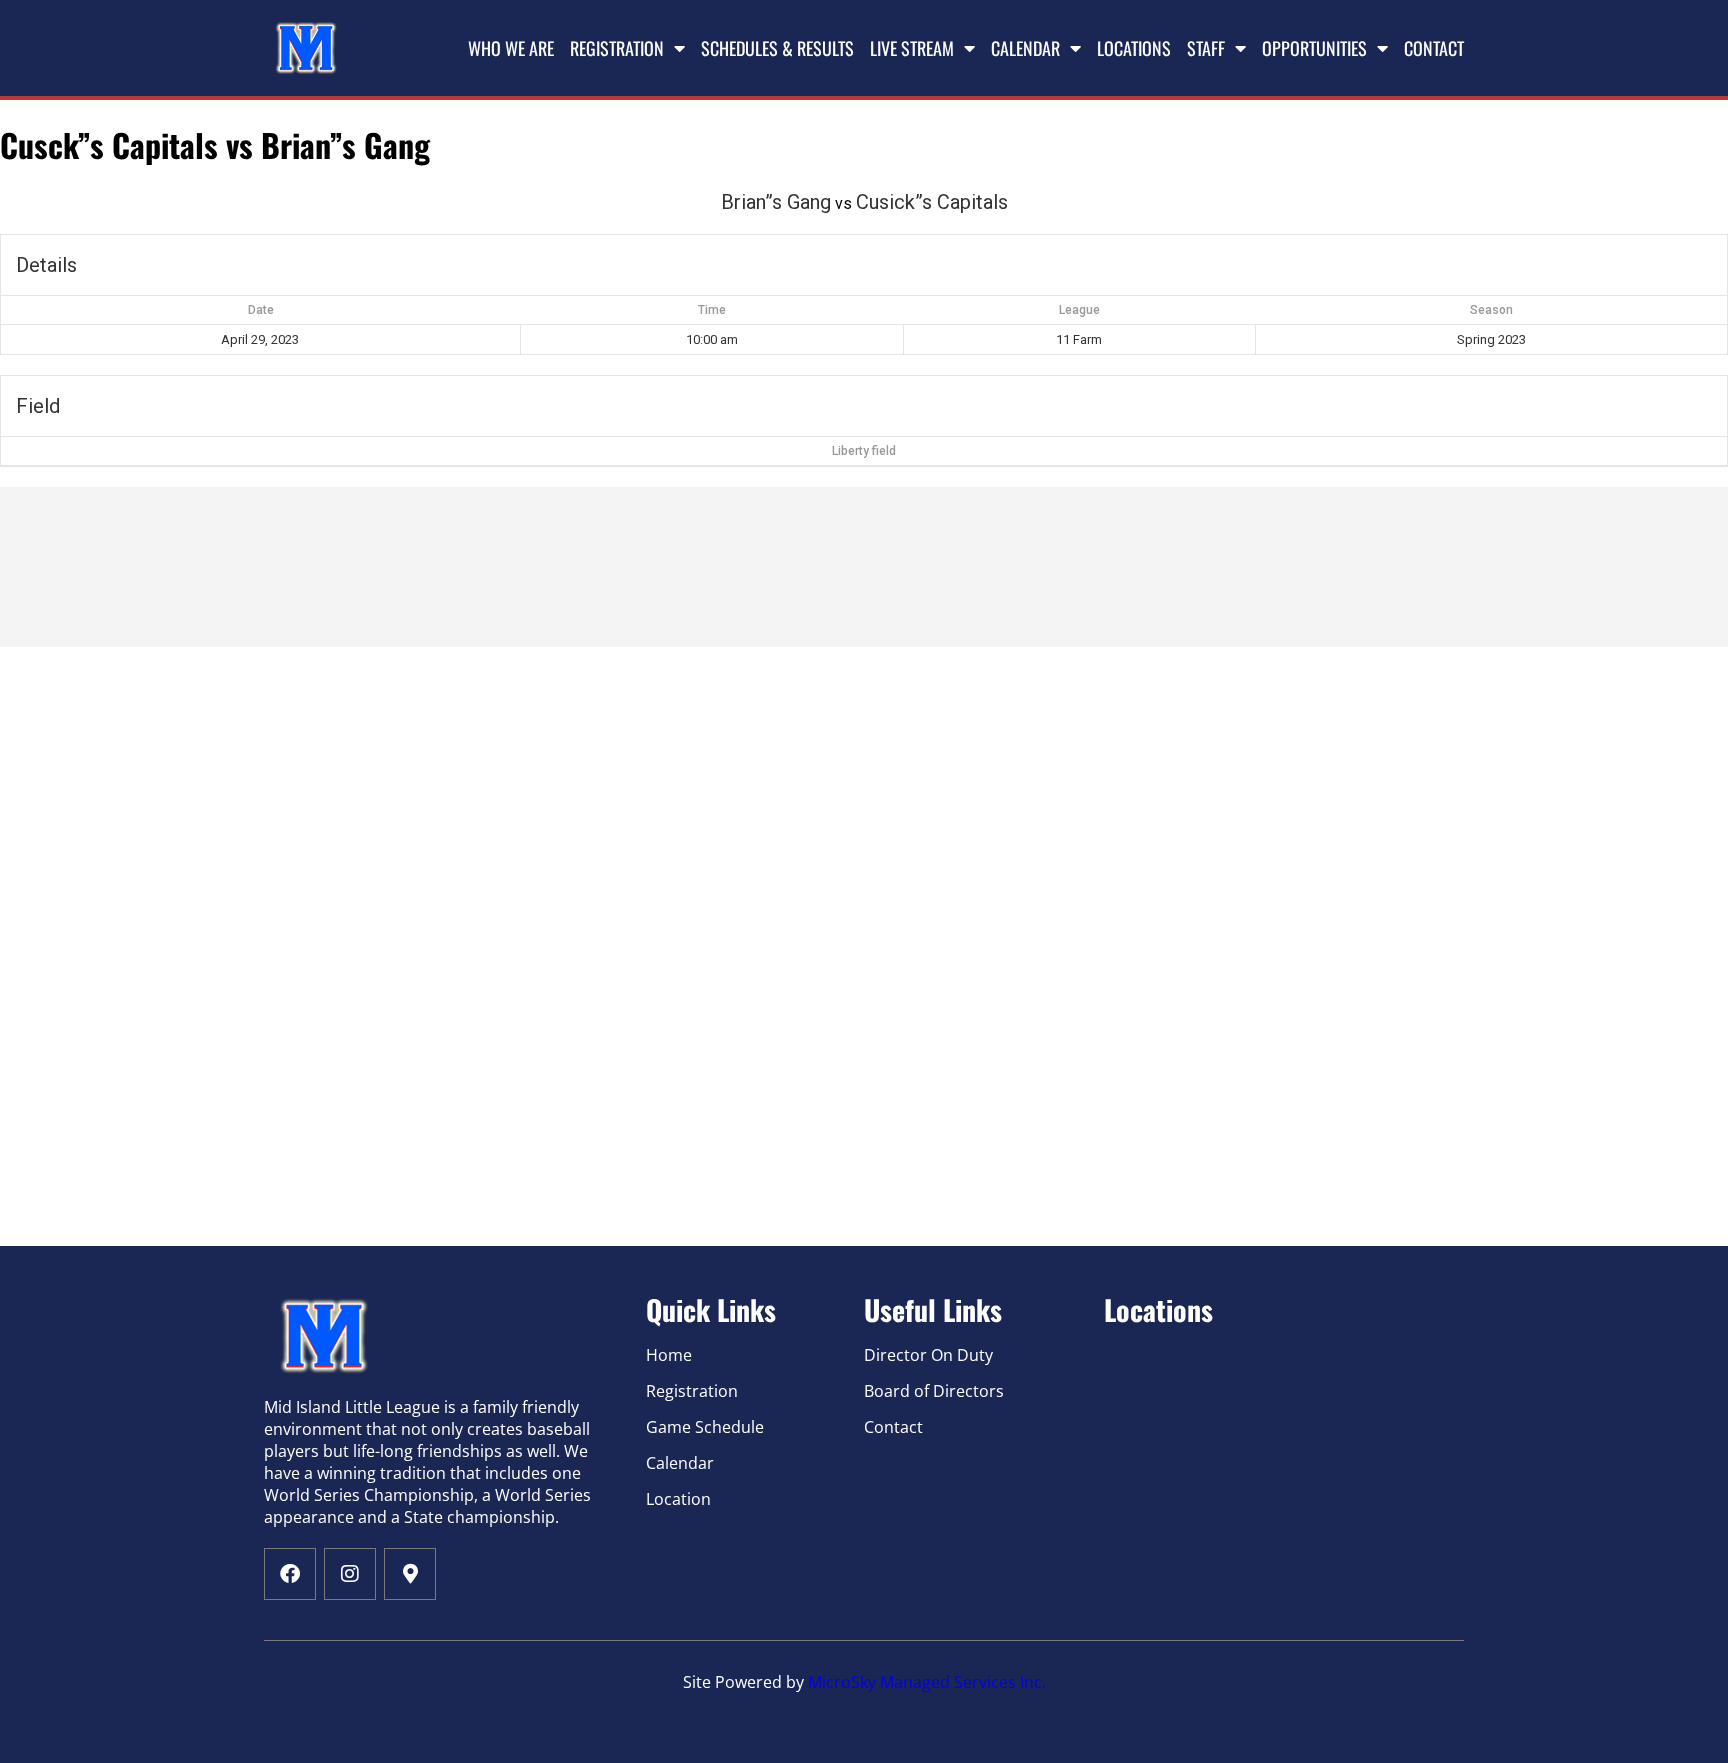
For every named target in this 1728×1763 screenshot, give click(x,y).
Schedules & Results (777, 48)
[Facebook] (290, 1574)
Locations (1134, 48)
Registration (617, 48)
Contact (1434, 48)
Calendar (1025, 48)
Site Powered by (745, 1682)
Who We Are (511, 48)
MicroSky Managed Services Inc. (927, 1682)
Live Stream (912, 48)
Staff (1206, 48)
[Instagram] (350, 1574)
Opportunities (1314, 48)
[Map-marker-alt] (410, 1574)
